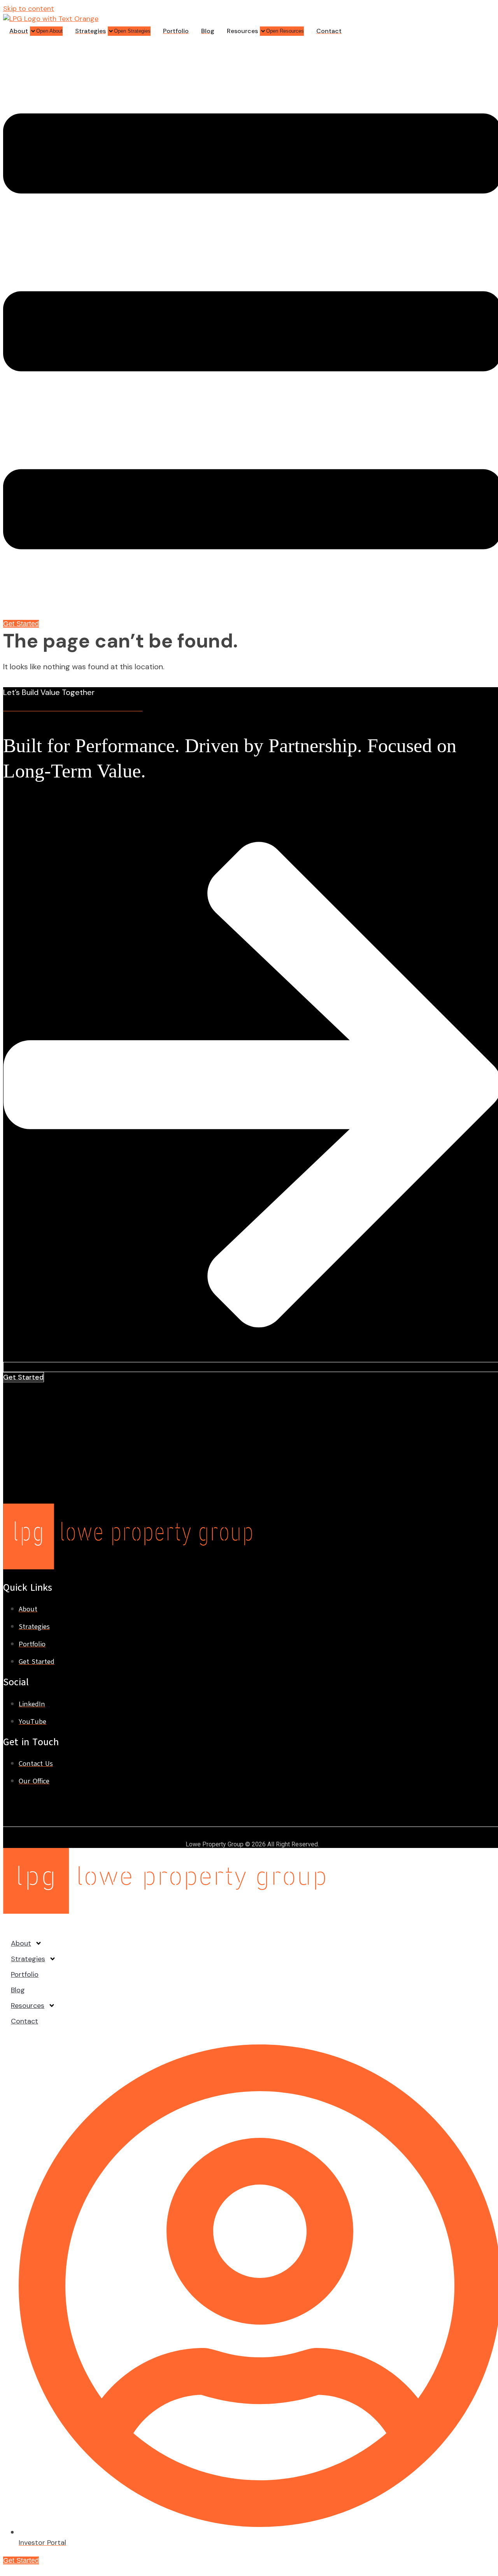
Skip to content (29, 9)
